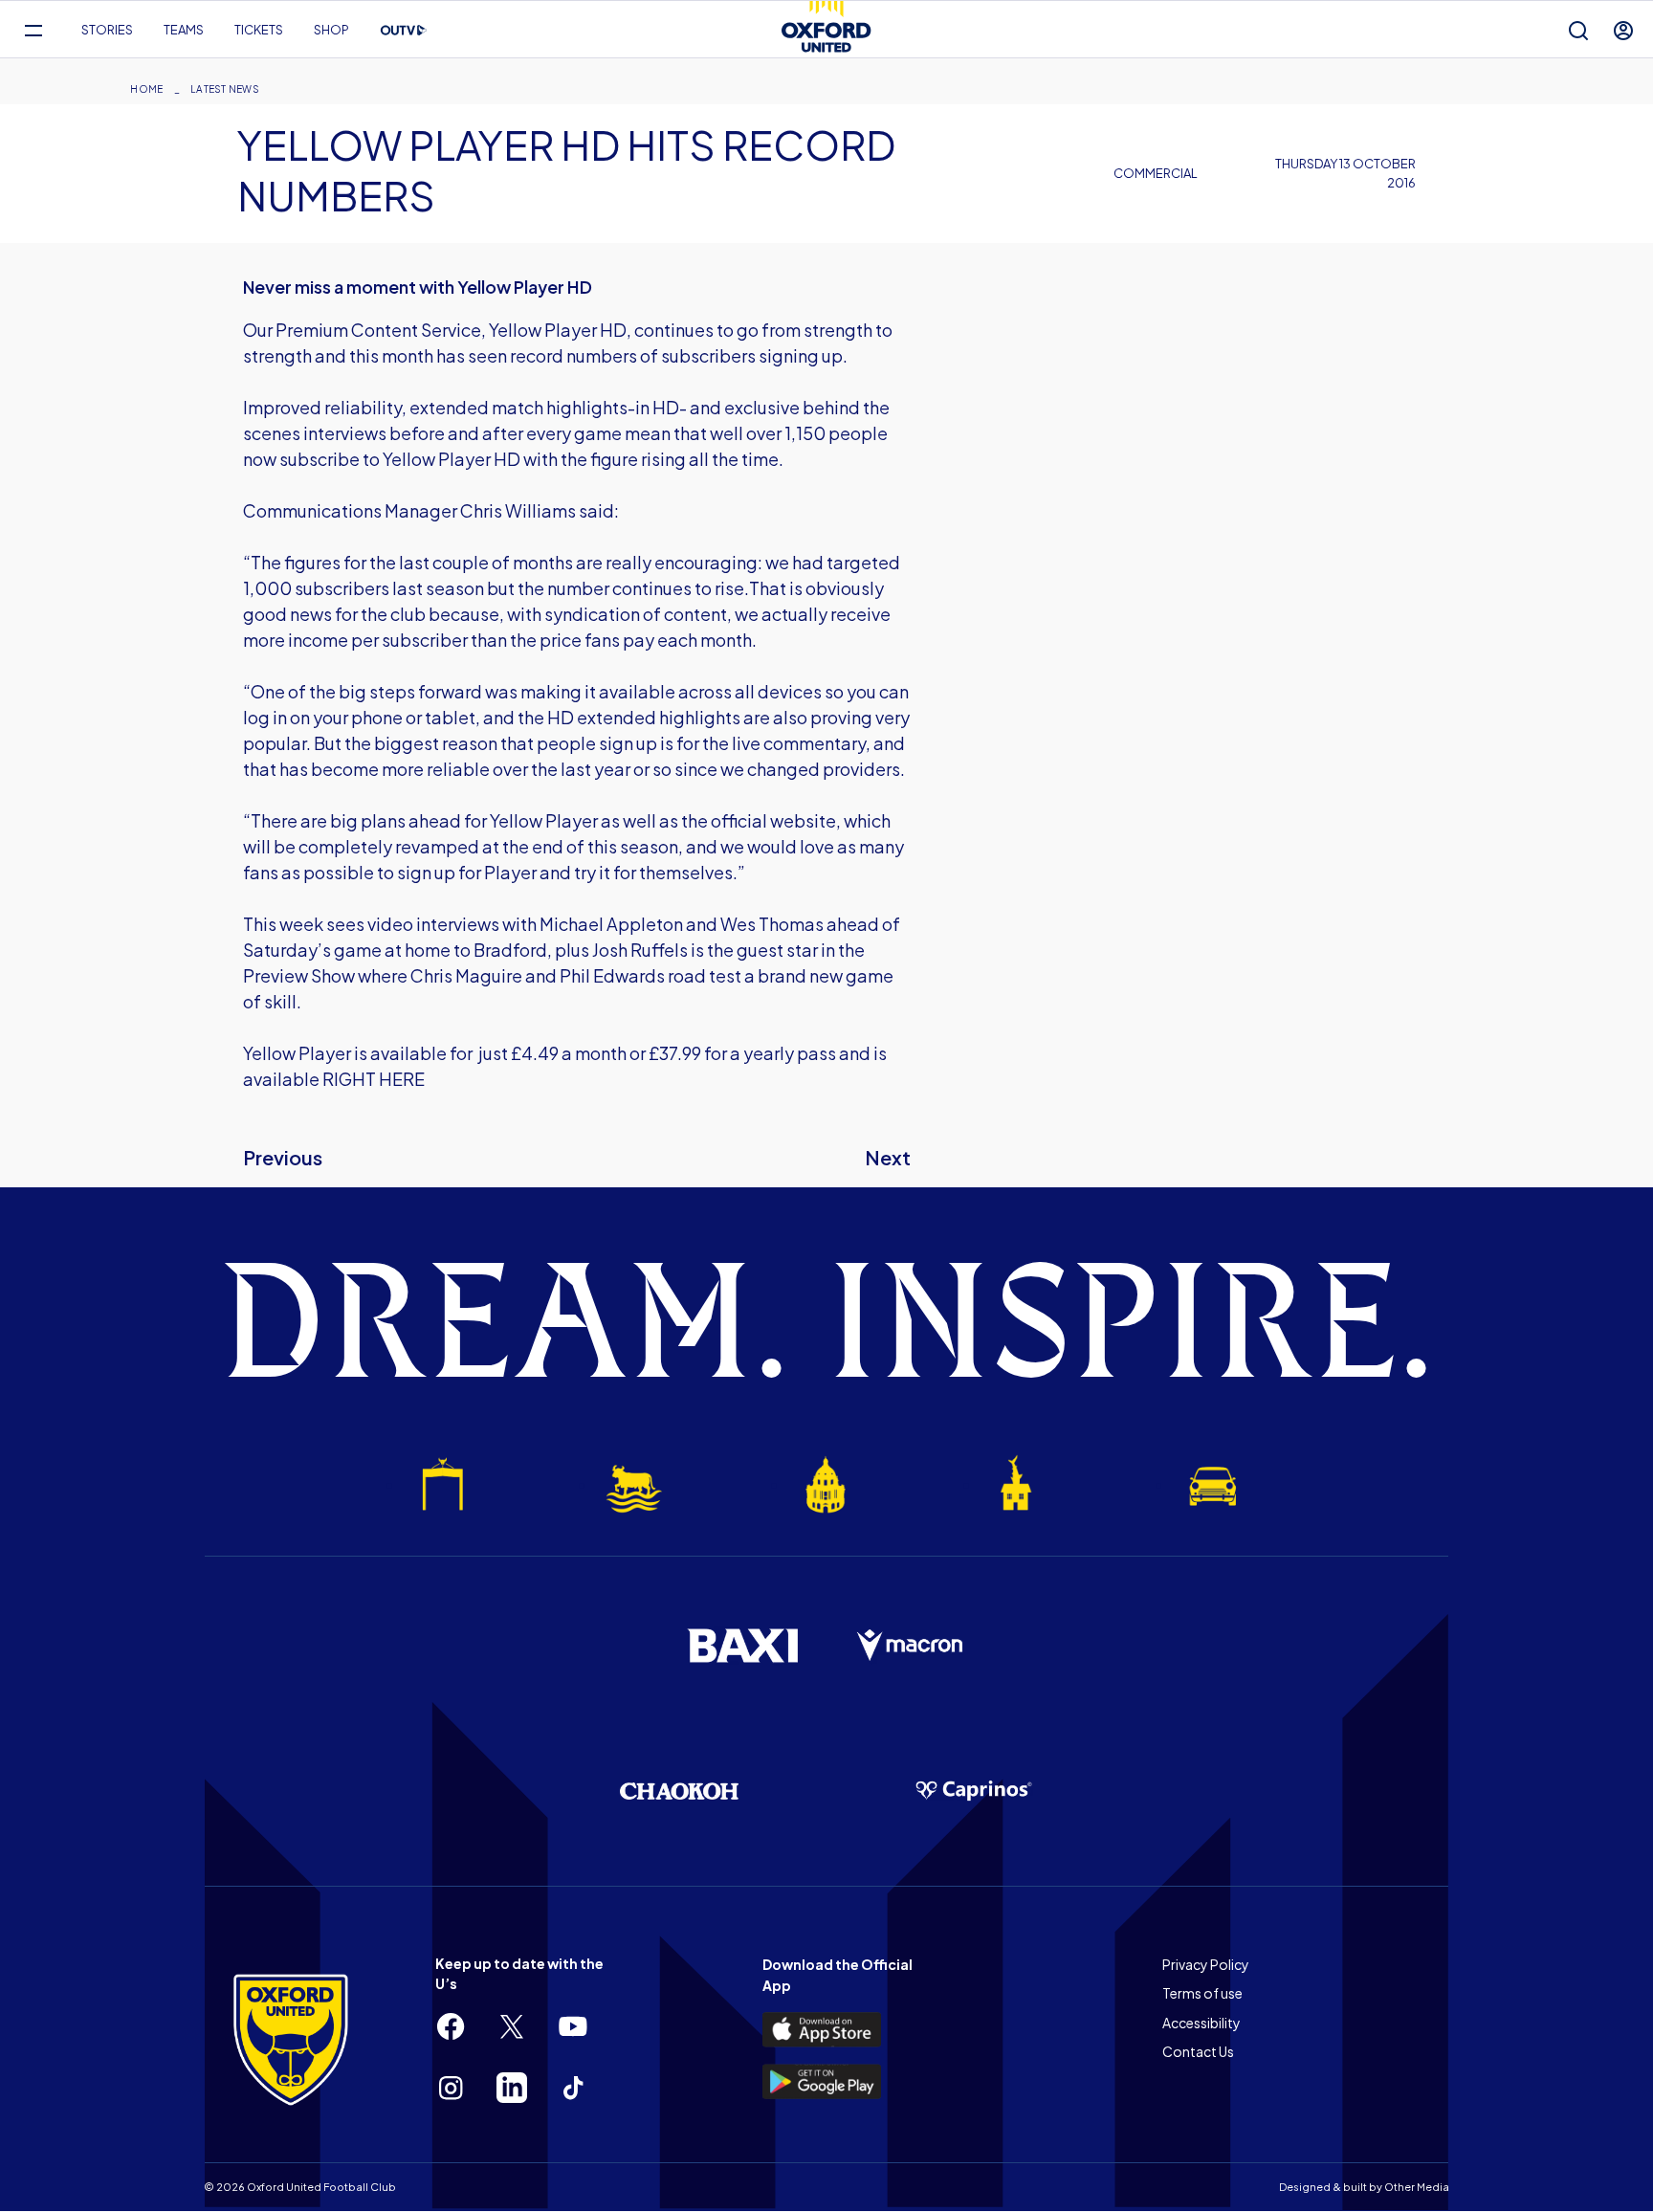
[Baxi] (742, 1646)
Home (146, 89)
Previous (283, 1157)
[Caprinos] (974, 1791)
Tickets (259, 30)
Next (888, 1157)
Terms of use (1202, 1993)
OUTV (404, 31)
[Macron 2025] (911, 1646)
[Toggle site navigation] (33, 30)
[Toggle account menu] (1623, 30)
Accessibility (1201, 2023)
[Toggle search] (1578, 30)
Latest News (225, 89)
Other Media (1417, 2187)
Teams (184, 30)
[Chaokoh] (679, 1791)
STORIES (107, 30)
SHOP (331, 30)
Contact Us (1198, 2051)
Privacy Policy (1206, 1964)
